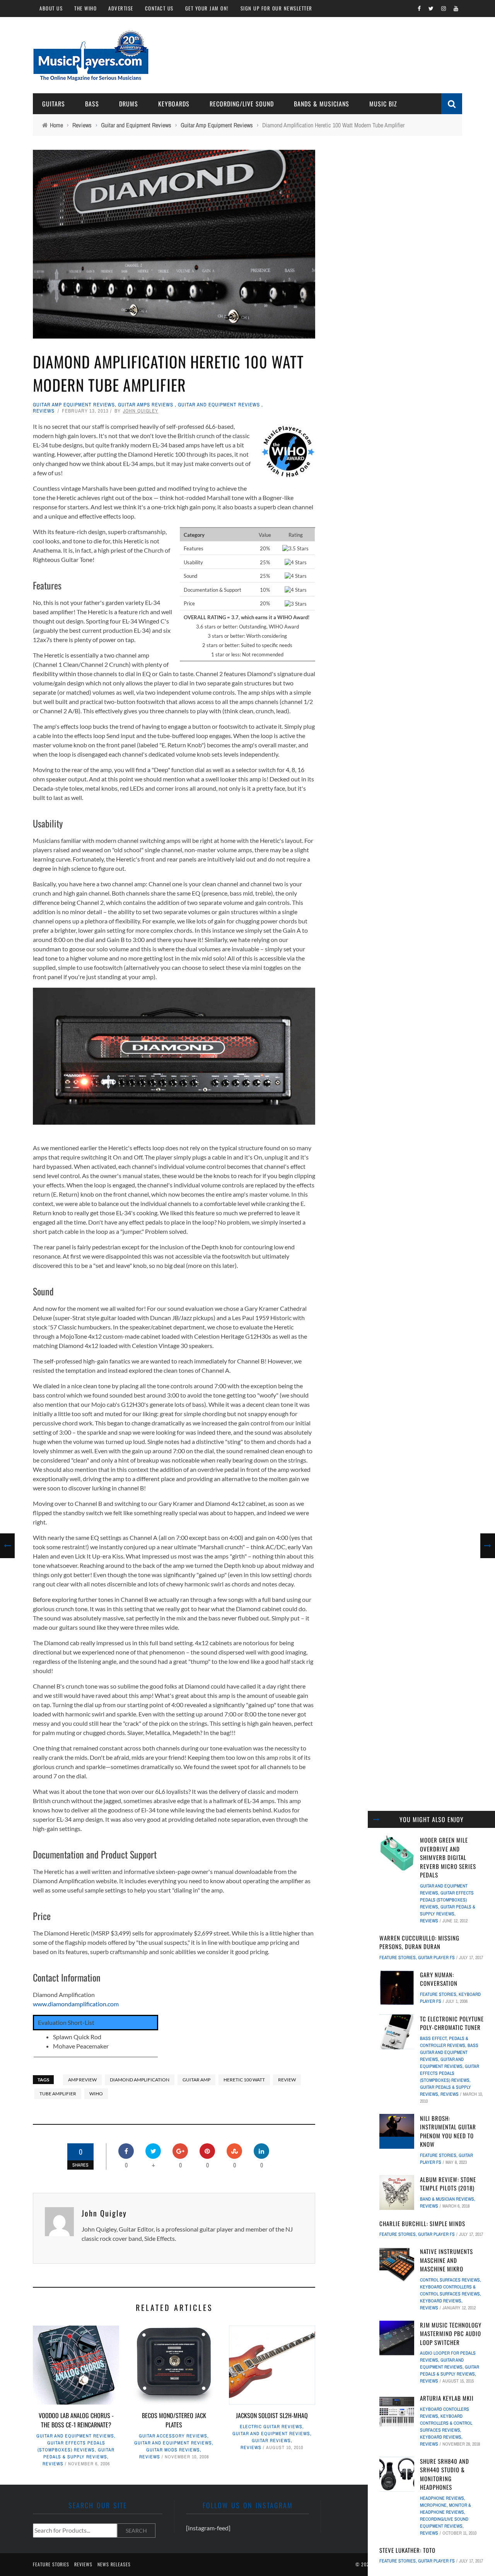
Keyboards (174, 104)
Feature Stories (398, 1958)
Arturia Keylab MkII (447, 2398)
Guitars (54, 104)
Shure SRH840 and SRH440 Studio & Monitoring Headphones (445, 2474)
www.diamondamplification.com (76, 2004)
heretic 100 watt (244, 2080)
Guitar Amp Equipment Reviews (74, 405)
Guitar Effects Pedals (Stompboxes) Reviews (447, 1900)
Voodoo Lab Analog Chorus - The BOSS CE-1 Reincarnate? (76, 2420)
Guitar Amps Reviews (146, 405)
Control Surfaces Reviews (450, 2280)
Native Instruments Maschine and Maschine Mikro (446, 2260)
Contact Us (159, 8)
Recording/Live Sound (242, 104)
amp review (82, 2080)
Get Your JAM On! (207, 8)
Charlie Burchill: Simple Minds (422, 2223)
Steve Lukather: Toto (407, 2550)
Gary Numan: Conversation (439, 1979)
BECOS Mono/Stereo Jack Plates (174, 2420)
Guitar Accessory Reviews (173, 2436)
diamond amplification (140, 2080)
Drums (129, 104)
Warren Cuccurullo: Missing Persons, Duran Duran (419, 1942)
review (287, 2080)
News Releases (114, 2564)
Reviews (44, 411)
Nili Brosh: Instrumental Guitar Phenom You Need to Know (448, 2131)
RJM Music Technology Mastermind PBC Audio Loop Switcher (451, 2334)
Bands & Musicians (322, 104)
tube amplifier (58, 2094)
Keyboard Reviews (441, 2301)
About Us (51, 8)
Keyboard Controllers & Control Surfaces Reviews (446, 2423)
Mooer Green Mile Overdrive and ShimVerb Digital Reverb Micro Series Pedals (448, 1857)
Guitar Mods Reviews (173, 2450)
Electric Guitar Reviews (271, 2427)
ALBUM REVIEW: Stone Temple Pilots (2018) (448, 2184)
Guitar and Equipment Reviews (219, 405)
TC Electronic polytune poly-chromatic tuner (452, 2023)
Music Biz (383, 104)
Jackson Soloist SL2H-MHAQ (272, 2415)
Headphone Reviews (442, 2498)
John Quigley (141, 411)
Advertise (121, 8)
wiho (96, 2094)
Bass (92, 104)
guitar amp (196, 2080)
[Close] (376, 1819)
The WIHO (85, 8)
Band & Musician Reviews (447, 2199)
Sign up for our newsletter (277, 8)
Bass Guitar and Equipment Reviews (449, 2052)
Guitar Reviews (271, 2441)
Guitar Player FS (436, 1958)
